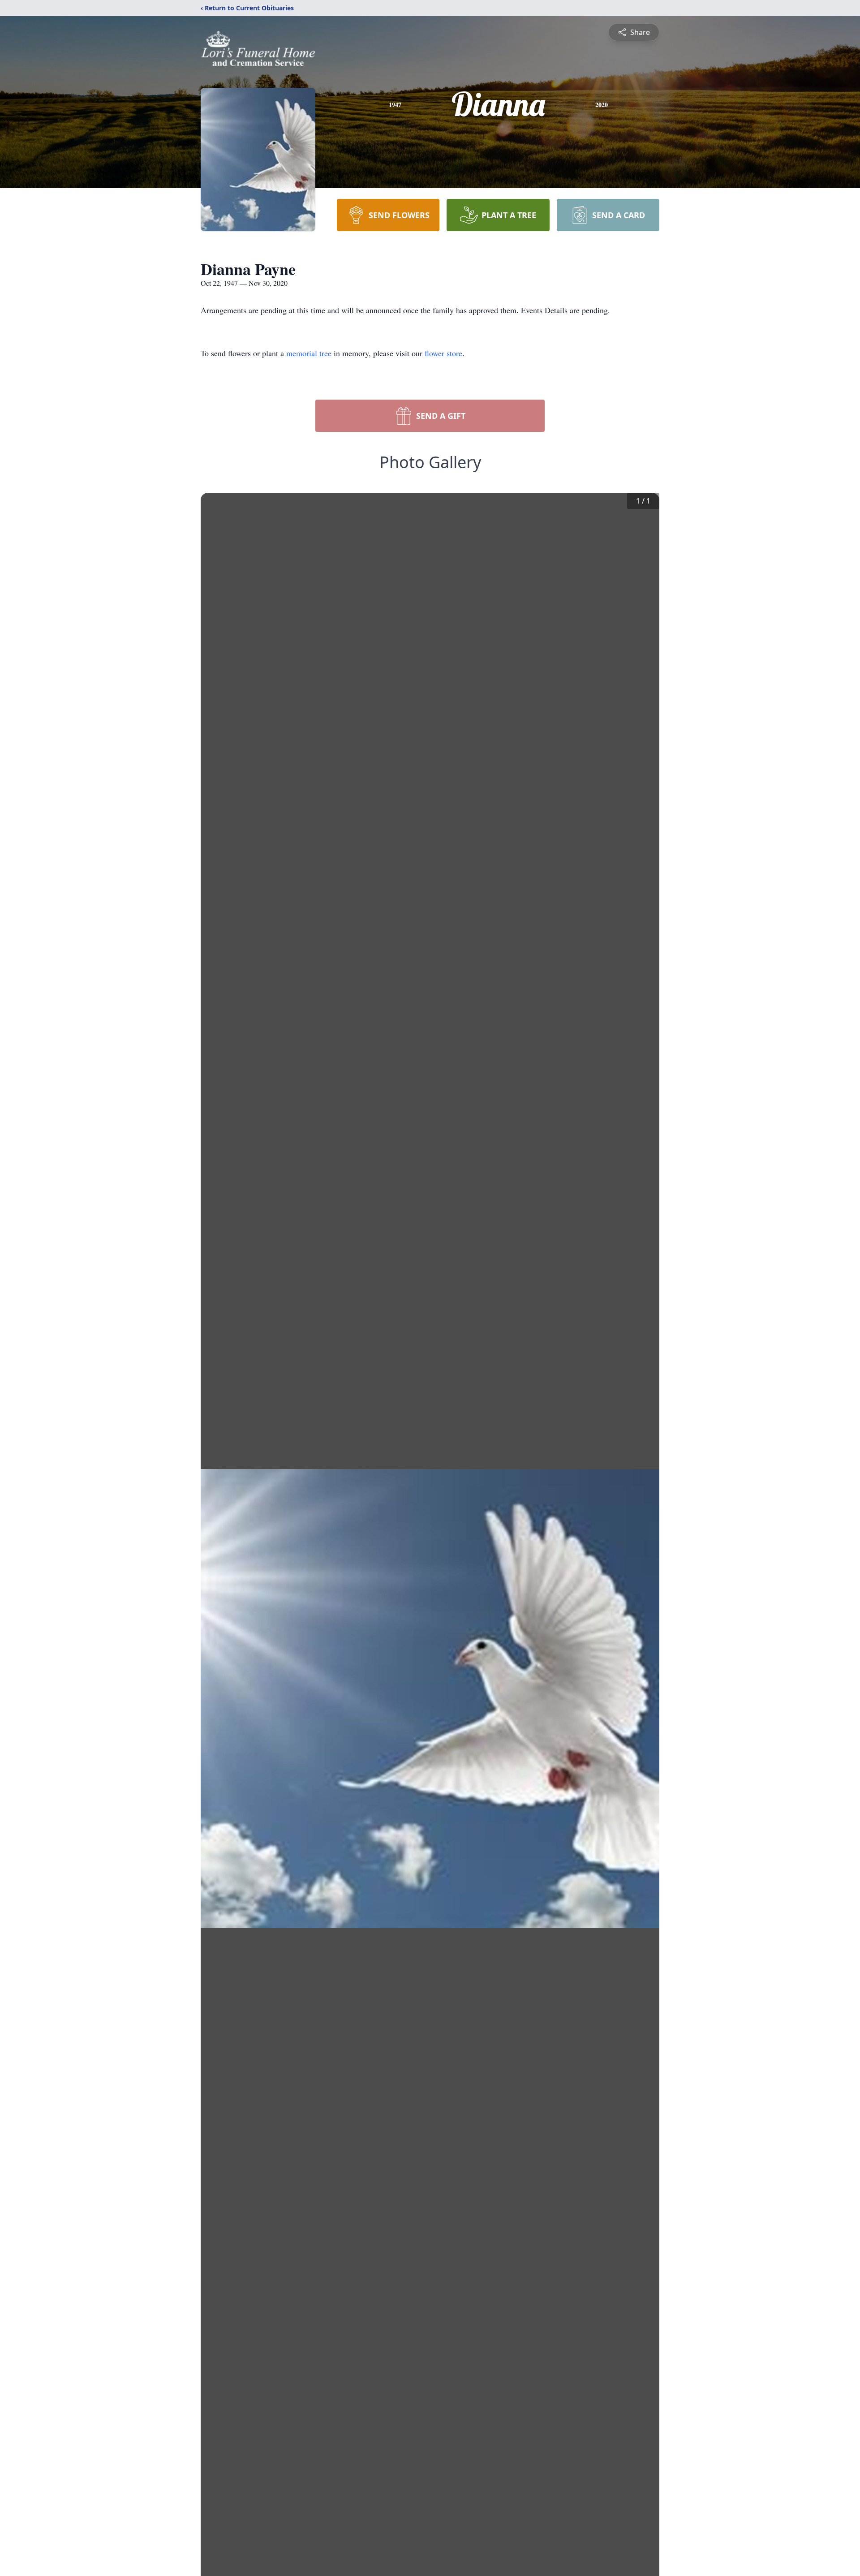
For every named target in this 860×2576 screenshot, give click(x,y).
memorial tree (309, 353)
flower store (443, 353)
